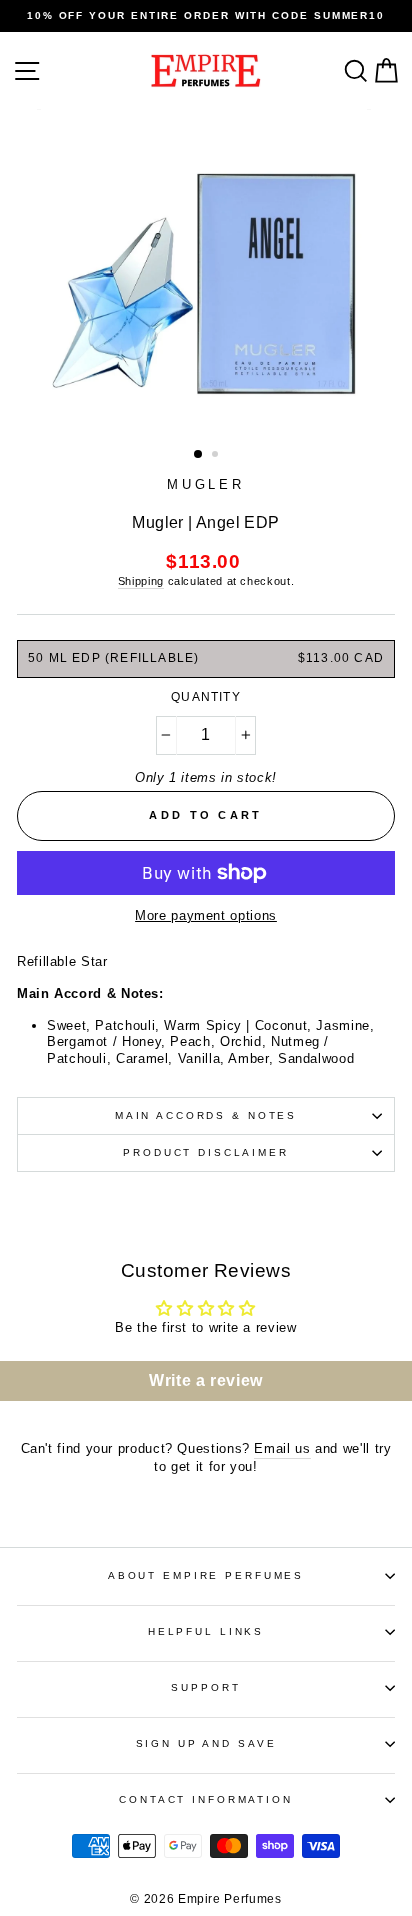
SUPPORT (205, 1687)
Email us (282, 1448)
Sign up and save (206, 1743)
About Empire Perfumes (206, 1575)
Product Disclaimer (206, 1152)
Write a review (206, 1380)
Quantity (206, 697)
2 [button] (217, 456)
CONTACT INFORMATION (206, 1799)
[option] (206, 16)
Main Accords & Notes (206, 1115)
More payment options (206, 915)
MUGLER (206, 484)
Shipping (141, 581)
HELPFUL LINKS (206, 1631)
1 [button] (199, 455)
